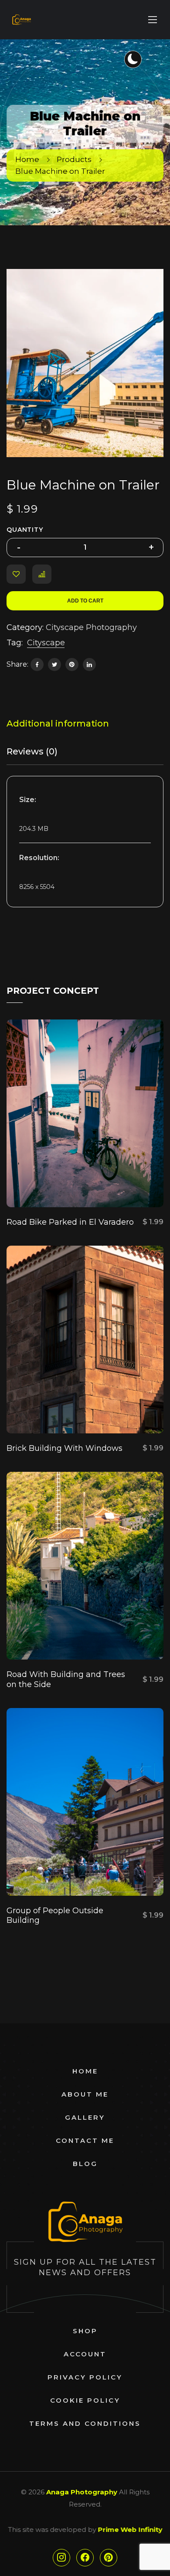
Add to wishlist (16, 574)
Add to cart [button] (126, 1185)
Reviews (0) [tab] (32, 751)
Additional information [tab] (58, 723)
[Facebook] (37, 665)
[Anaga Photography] (21, 20)
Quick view (54, 1185)
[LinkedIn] (89, 665)
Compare (42, 574)
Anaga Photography (82, 2492)
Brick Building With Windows (65, 1448)
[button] (147, 285)
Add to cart (85, 601)
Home (27, 159)
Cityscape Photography (91, 627)
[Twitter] (54, 665)
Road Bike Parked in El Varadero (70, 1222)
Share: (17, 664)
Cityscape (46, 643)
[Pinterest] (72, 665)
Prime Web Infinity (130, 2530)
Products (74, 159)
